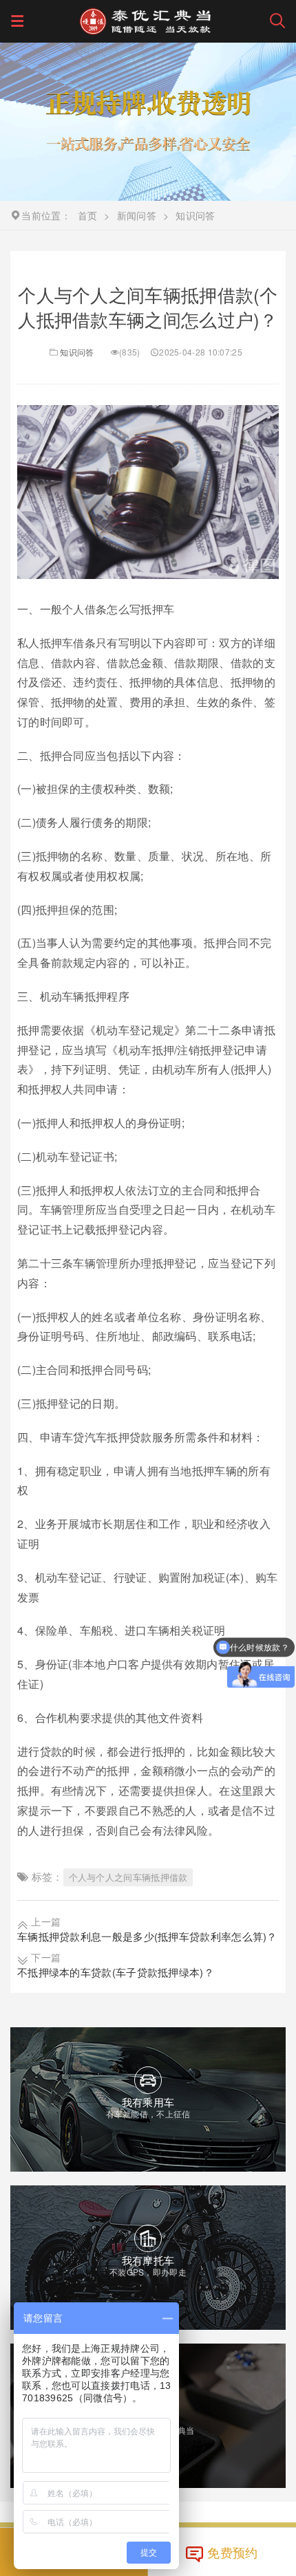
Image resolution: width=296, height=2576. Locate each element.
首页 (88, 215)
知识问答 (77, 352)
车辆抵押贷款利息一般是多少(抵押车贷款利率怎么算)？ (147, 1936)
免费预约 (232, 2552)
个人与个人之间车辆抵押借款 (128, 1877)
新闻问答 (137, 215)
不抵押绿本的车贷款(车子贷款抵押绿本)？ (116, 1972)
